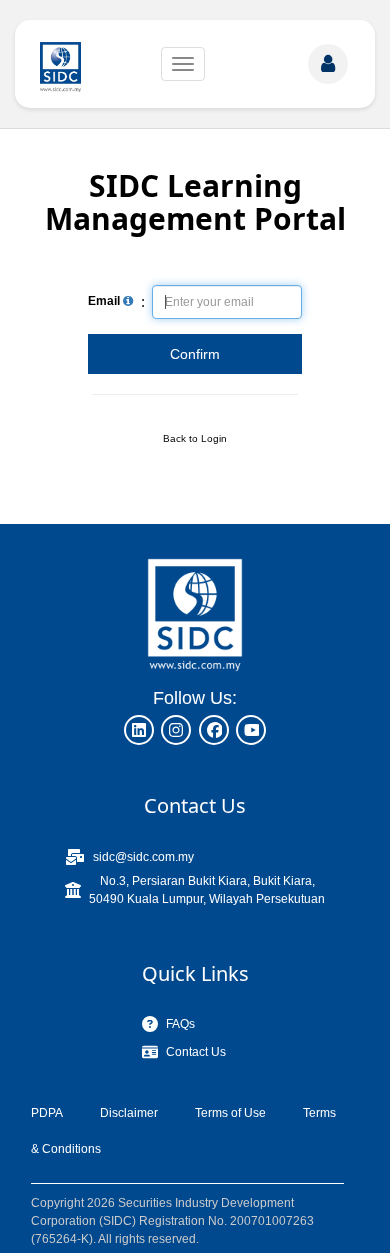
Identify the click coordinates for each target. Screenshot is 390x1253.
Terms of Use (230, 1113)
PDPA (47, 1113)
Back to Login (195, 438)
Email (105, 301)
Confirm (195, 354)
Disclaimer (129, 1113)
